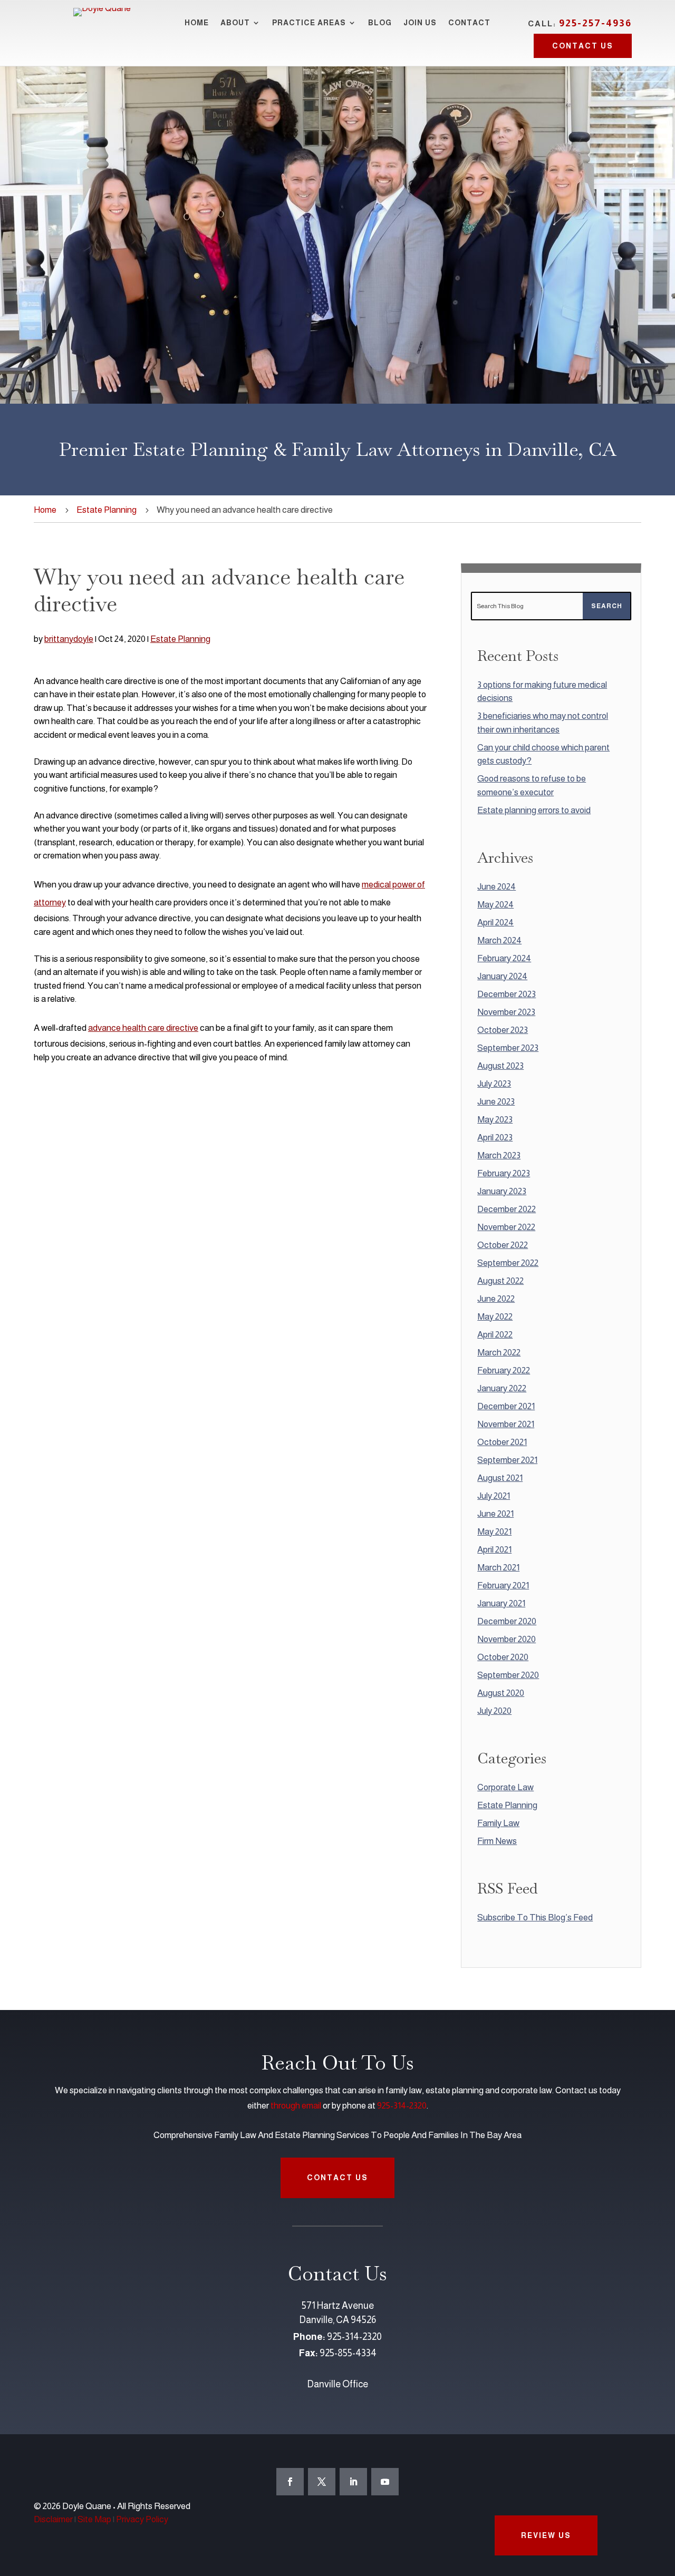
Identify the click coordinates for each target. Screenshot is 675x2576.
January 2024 (502, 976)
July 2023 (494, 1084)
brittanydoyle (69, 639)
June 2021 (495, 1514)
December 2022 (507, 1209)
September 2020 (508, 1675)
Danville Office (337, 2384)
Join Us (420, 23)
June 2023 (496, 1102)
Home (197, 23)
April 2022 (495, 1335)
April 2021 (494, 1550)
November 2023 (506, 1012)
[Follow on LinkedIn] (353, 2482)
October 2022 (503, 1245)
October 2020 (503, 1657)
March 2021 (498, 1568)
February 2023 (504, 1173)
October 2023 (503, 1030)
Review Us (546, 2535)
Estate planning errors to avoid (534, 810)
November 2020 (507, 1639)
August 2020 (501, 1693)
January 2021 (501, 1603)
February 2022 (504, 1370)
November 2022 (506, 1227)
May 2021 (494, 1532)
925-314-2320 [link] (354, 2337)
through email (296, 2106)
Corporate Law (505, 1787)
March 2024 (499, 940)
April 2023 (495, 1138)
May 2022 (495, 1317)
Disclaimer (53, 2519)
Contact (469, 23)
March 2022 (499, 1353)
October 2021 (502, 1442)
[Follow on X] (322, 2482)
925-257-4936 (595, 23)
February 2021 (503, 1585)
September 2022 (508, 1263)
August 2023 (500, 1066)
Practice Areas (309, 23)
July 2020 (494, 1711)
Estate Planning (107, 510)
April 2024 (495, 923)
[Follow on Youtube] (385, 2482)
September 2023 (508, 1048)
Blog (380, 23)
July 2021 (494, 1496)
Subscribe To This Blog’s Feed (535, 1918)
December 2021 (506, 1406)
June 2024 (496, 887)
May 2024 (495, 905)
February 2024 (504, 958)
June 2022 (496, 1299)
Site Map (94, 2519)
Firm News (497, 1841)
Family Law (498, 1823)
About (235, 23)
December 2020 (507, 1621)
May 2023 (495, 1120)
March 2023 (499, 1155)
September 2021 (507, 1460)
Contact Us (583, 46)
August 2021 (500, 1478)
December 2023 (507, 994)
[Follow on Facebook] (290, 2482)
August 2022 (500, 1281)
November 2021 (506, 1424)
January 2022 (502, 1388)
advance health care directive (143, 1028)
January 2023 (502, 1191)
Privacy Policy (142, 2519)
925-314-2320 (402, 2106)
